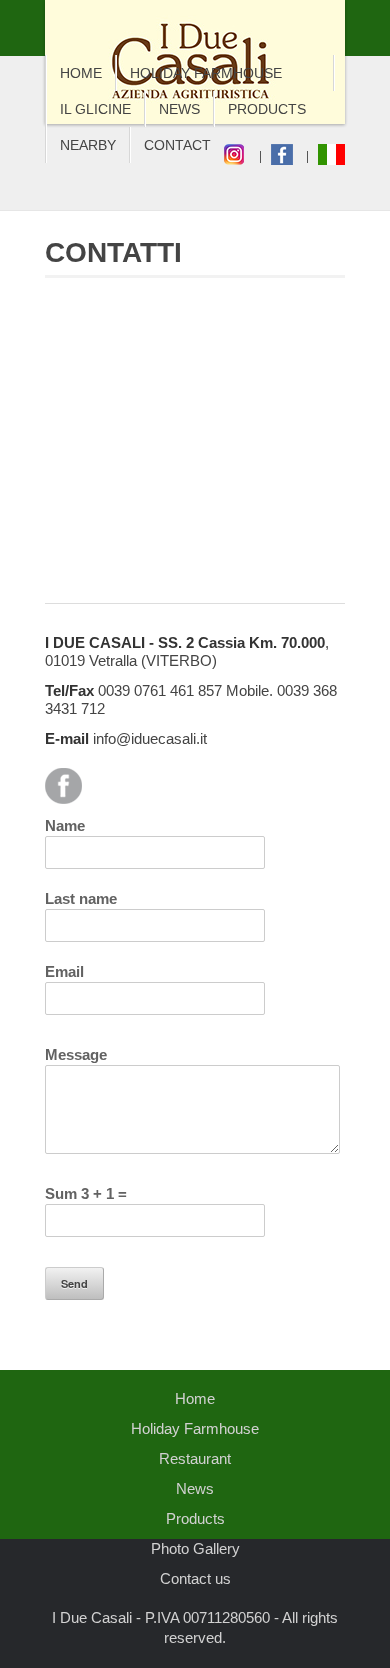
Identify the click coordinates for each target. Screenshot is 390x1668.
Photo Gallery (195, 1548)
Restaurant (195, 1458)
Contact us (195, 1578)
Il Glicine (95, 109)
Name (65, 825)
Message (76, 1054)
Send (74, 1283)
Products (267, 109)
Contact (177, 145)
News (179, 109)
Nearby (88, 145)
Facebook (63, 786)
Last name (81, 898)
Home (81, 73)
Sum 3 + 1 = (86, 1193)
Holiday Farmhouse (206, 73)
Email (64, 971)
